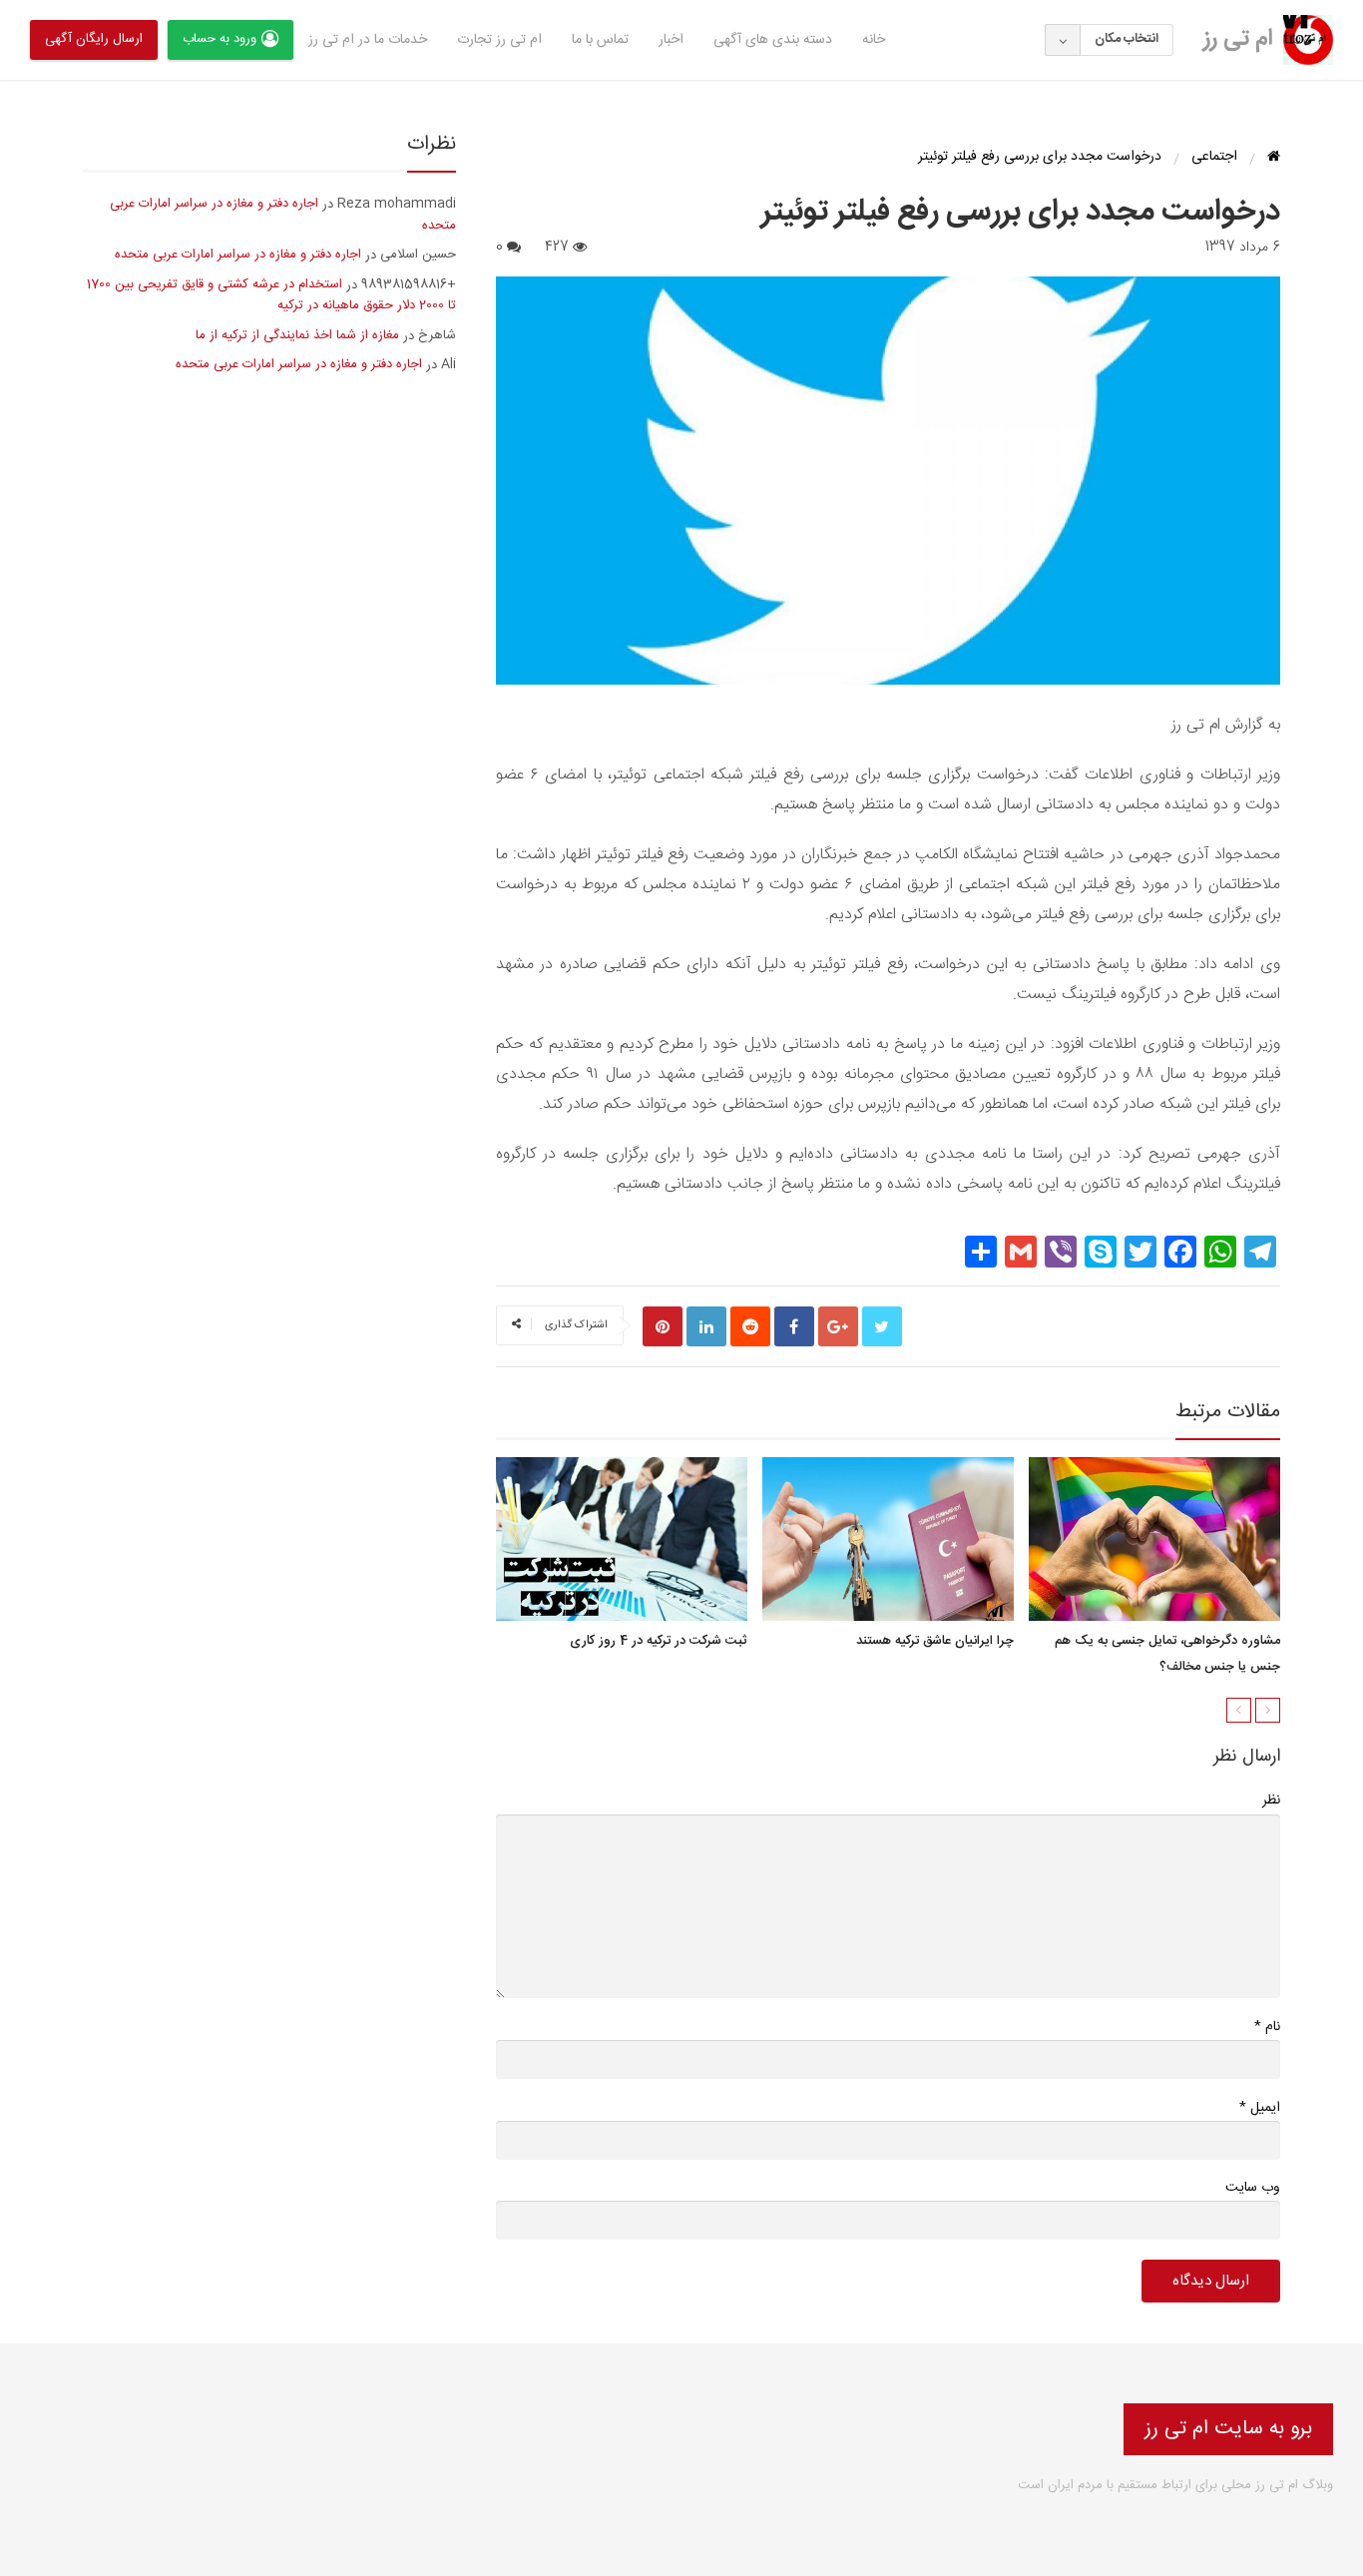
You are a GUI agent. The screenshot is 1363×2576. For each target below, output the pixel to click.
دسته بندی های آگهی (773, 40)
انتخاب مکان (1127, 39)
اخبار (671, 40)
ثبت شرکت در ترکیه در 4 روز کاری (659, 1642)
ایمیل (1260, 2107)
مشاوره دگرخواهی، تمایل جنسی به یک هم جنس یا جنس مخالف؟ (1167, 1655)
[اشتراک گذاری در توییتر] (882, 1326)
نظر (1271, 1801)
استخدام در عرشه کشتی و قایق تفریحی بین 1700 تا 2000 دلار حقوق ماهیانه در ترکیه (271, 295)
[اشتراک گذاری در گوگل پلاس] (838, 1326)
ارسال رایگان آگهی (94, 39)
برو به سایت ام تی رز (1228, 2429)
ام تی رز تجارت (499, 40)
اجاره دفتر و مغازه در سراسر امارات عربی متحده (283, 215)
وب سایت (1253, 2188)
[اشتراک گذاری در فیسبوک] (794, 1326)
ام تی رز (1238, 39)
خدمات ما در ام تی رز (368, 40)
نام (1267, 2027)
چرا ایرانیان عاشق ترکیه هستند (935, 1642)
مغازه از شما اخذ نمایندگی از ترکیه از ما (297, 335)
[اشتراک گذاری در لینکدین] (706, 1326)
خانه (874, 40)
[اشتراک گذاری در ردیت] (750, 1326)
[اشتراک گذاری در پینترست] (663, 1326)
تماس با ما (600, 40)
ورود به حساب (220, 39)
